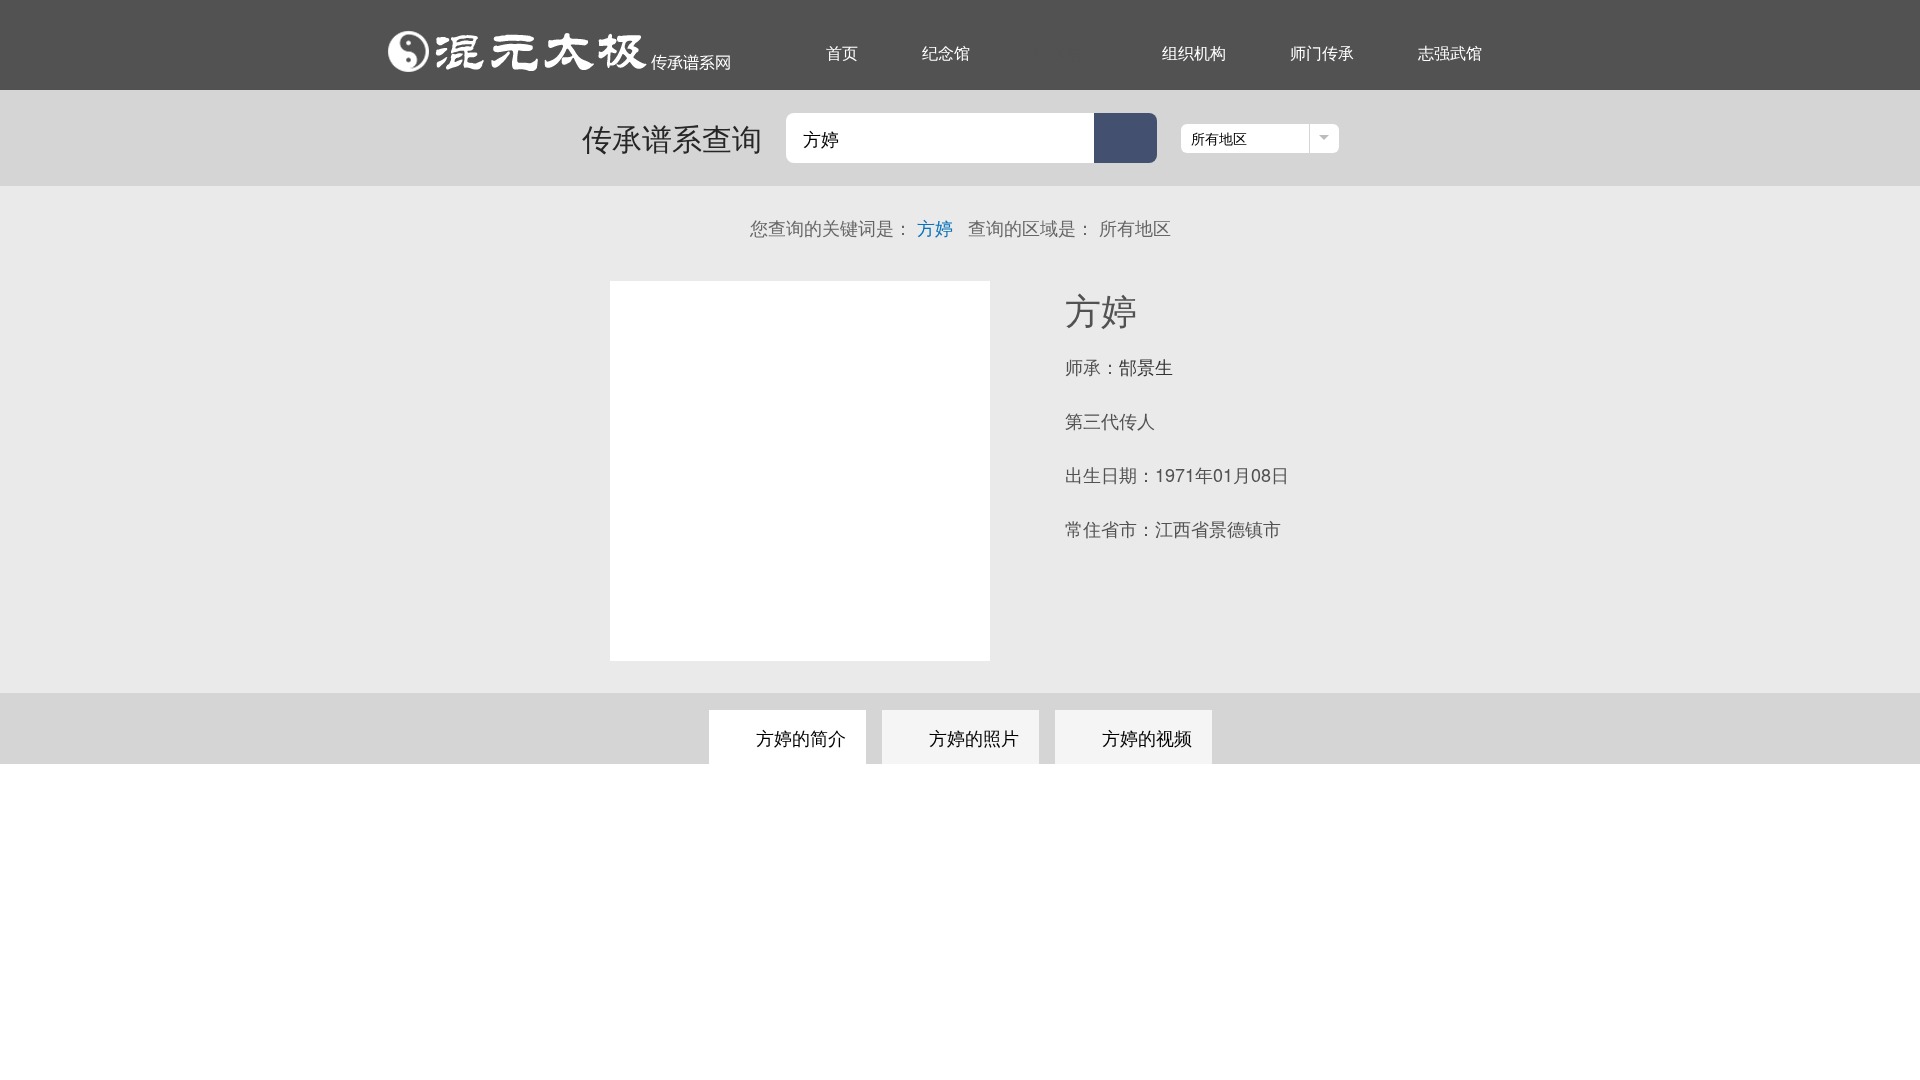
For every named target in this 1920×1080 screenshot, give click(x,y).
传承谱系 (1066, 52)
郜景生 (1146, 366)
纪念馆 (946, 52)
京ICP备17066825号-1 (1213, 956)
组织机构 (1194, 52)
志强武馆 (1450, 52)
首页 (842, 52)
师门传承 (1322, 52)
